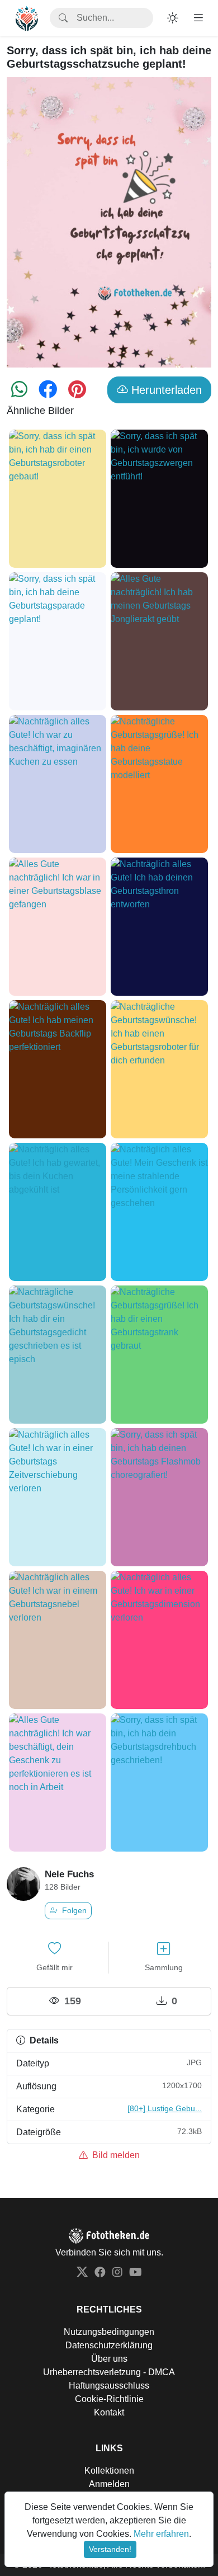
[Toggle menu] (198, 18)
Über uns (109, 2359)
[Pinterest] (77, 393)
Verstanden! (110, 2549)
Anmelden (109, 2484)
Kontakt (109, 2412)
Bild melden (115, 2155)
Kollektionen (109, 2471)
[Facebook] (48, 393)
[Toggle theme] (173, 18)
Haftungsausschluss (109, 2386)
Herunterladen (165, 390)
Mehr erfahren (161, 2534)
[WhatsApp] (19, 393)
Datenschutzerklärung (109, 2345)
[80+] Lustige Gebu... (165, 2108)
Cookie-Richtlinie (109, 2399)
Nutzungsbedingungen (109, 2332)
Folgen (73, 1910)
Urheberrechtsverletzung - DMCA (109, 2372)
